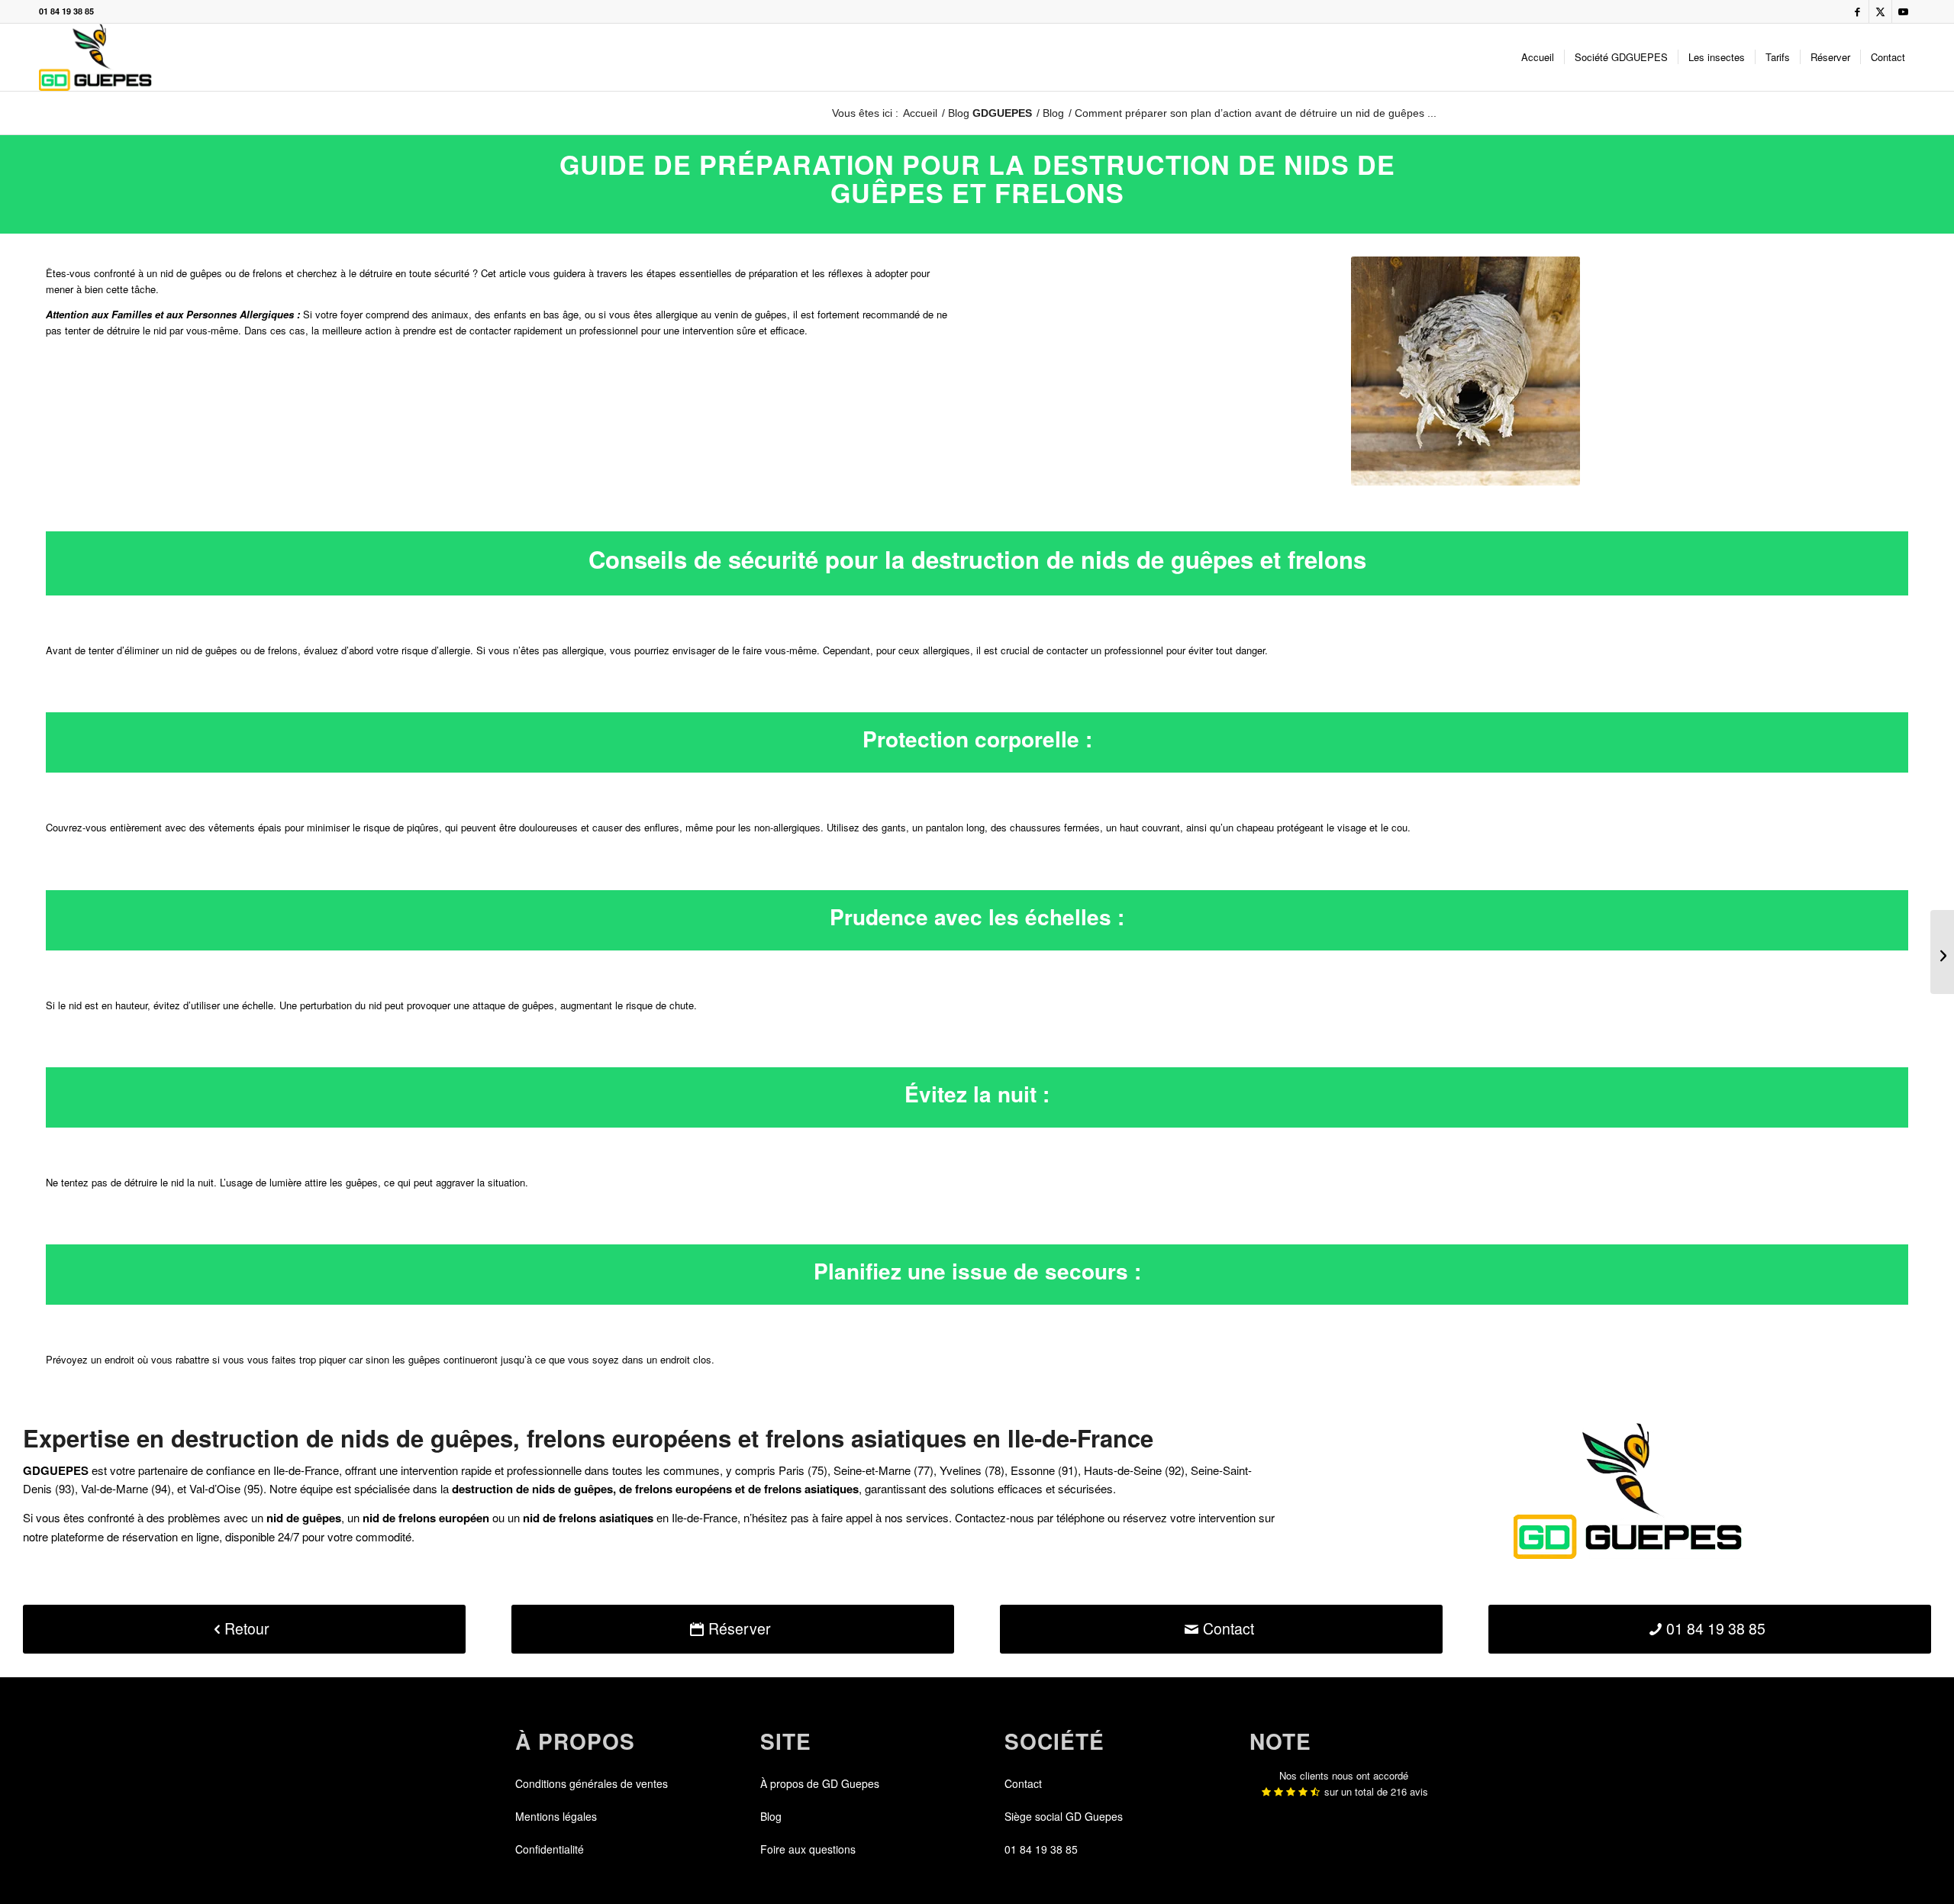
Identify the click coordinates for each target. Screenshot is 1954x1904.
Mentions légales (556, 1816)
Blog (990, 113)
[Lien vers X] (1880, 11)
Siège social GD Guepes (1064, 1816)
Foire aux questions (808, 1849)
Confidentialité (550, 1849)
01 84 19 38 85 (66, 11)
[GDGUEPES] (95, 57)
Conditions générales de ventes (592, 1783)
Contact (1023, 1783)
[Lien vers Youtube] (1904, 11)
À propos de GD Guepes (820, 1783)
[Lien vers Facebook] (1857, 11)
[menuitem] (1538, 57)
